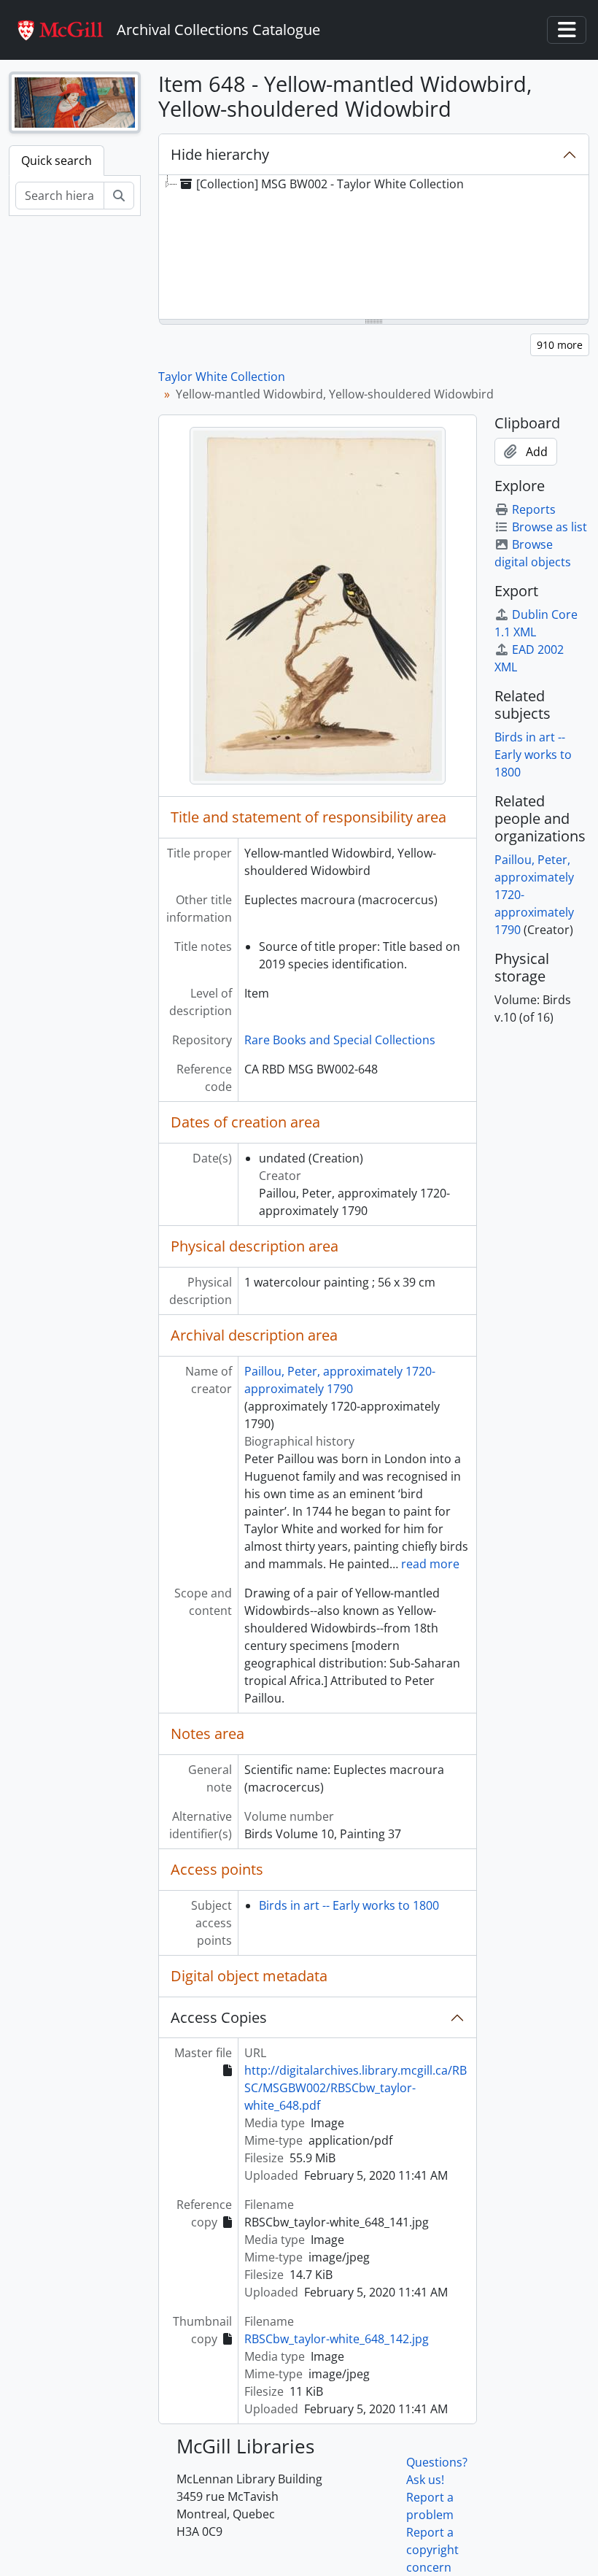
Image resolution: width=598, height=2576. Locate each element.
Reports (534, 509)
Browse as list (550, 527)
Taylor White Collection (222, 377)
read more (430, 1564)
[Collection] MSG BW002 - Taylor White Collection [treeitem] (330, 184)
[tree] (374, 248)
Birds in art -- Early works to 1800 (349, 1905)
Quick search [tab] (57, 161)
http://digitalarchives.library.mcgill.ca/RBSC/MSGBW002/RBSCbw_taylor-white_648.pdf (356, 2088)
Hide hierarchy (220, 154)
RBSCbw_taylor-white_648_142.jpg (337, 2339)
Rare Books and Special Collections (340, 1040)
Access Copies (219, 2017)
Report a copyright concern (432, 2550)
